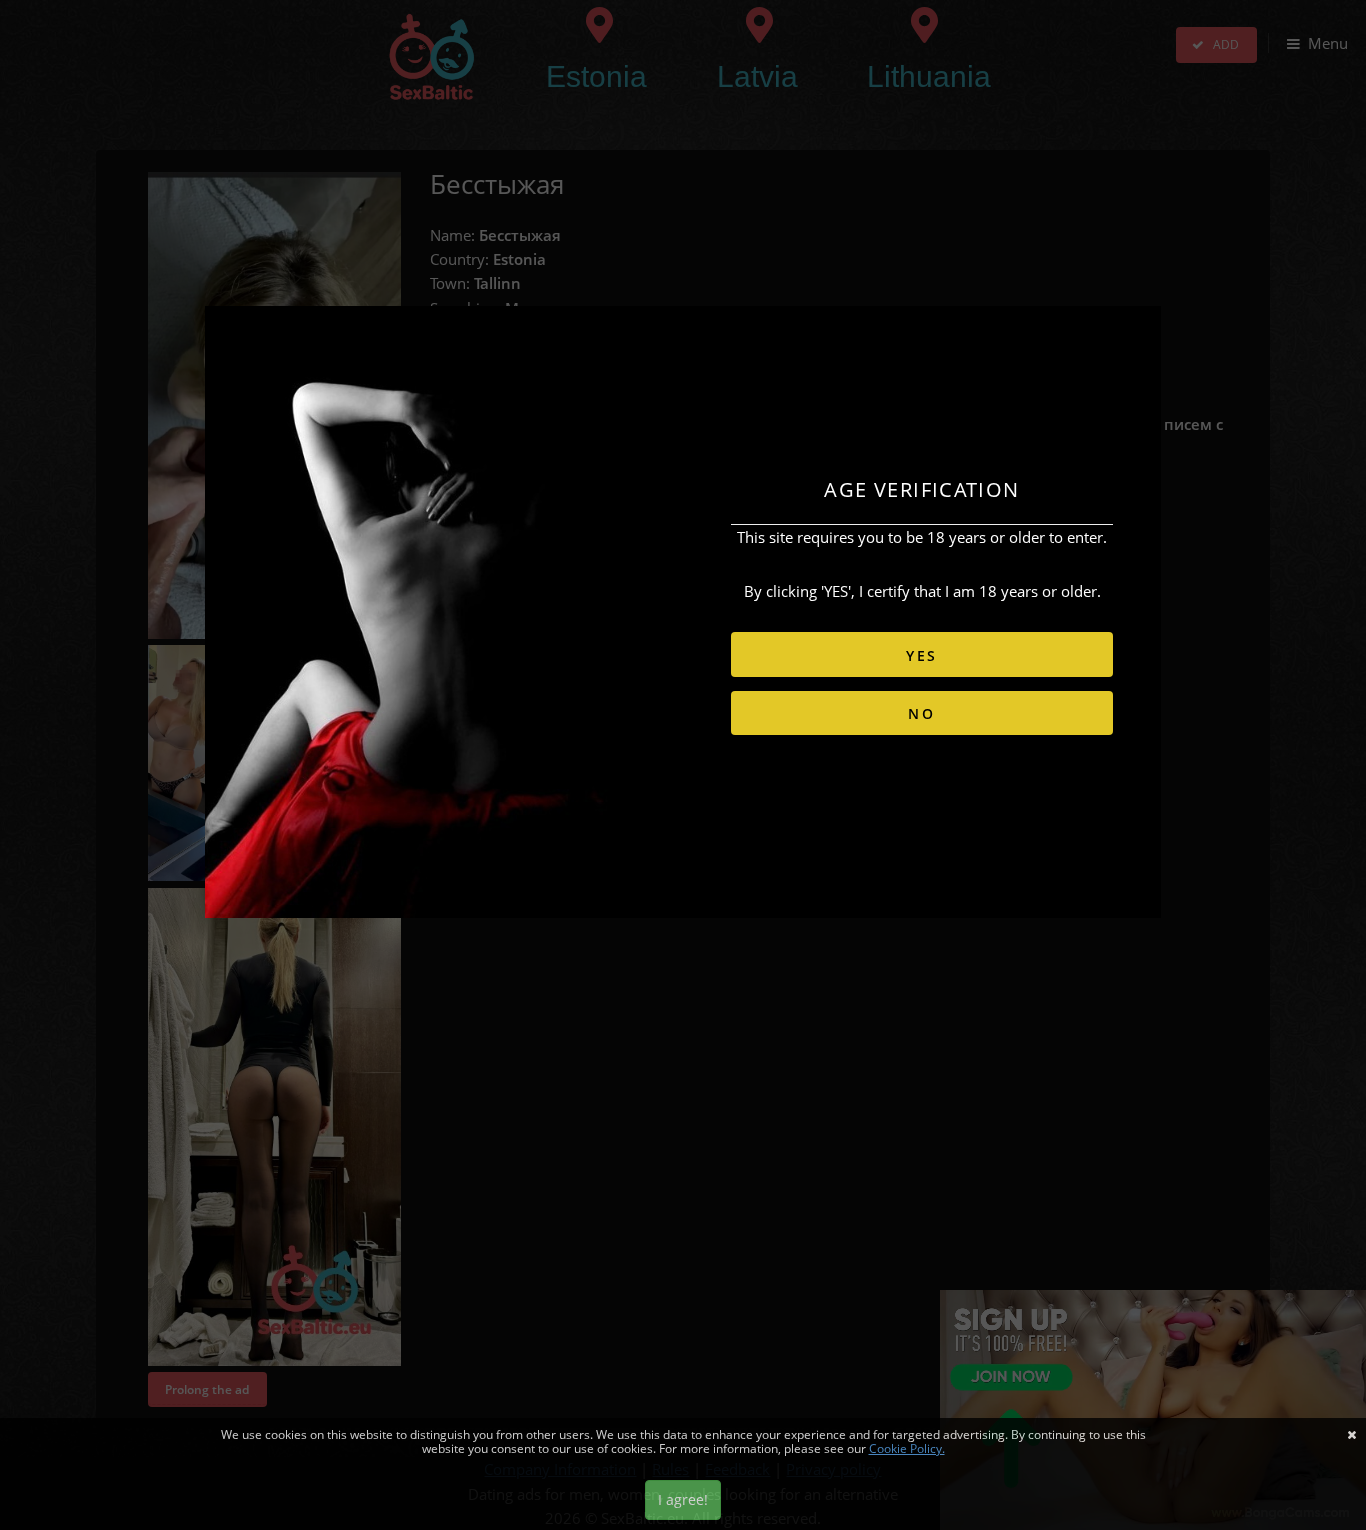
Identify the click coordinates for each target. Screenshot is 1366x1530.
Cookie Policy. (907, 1448)
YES (922, 655)
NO (922, 713)
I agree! (683, 1499)
